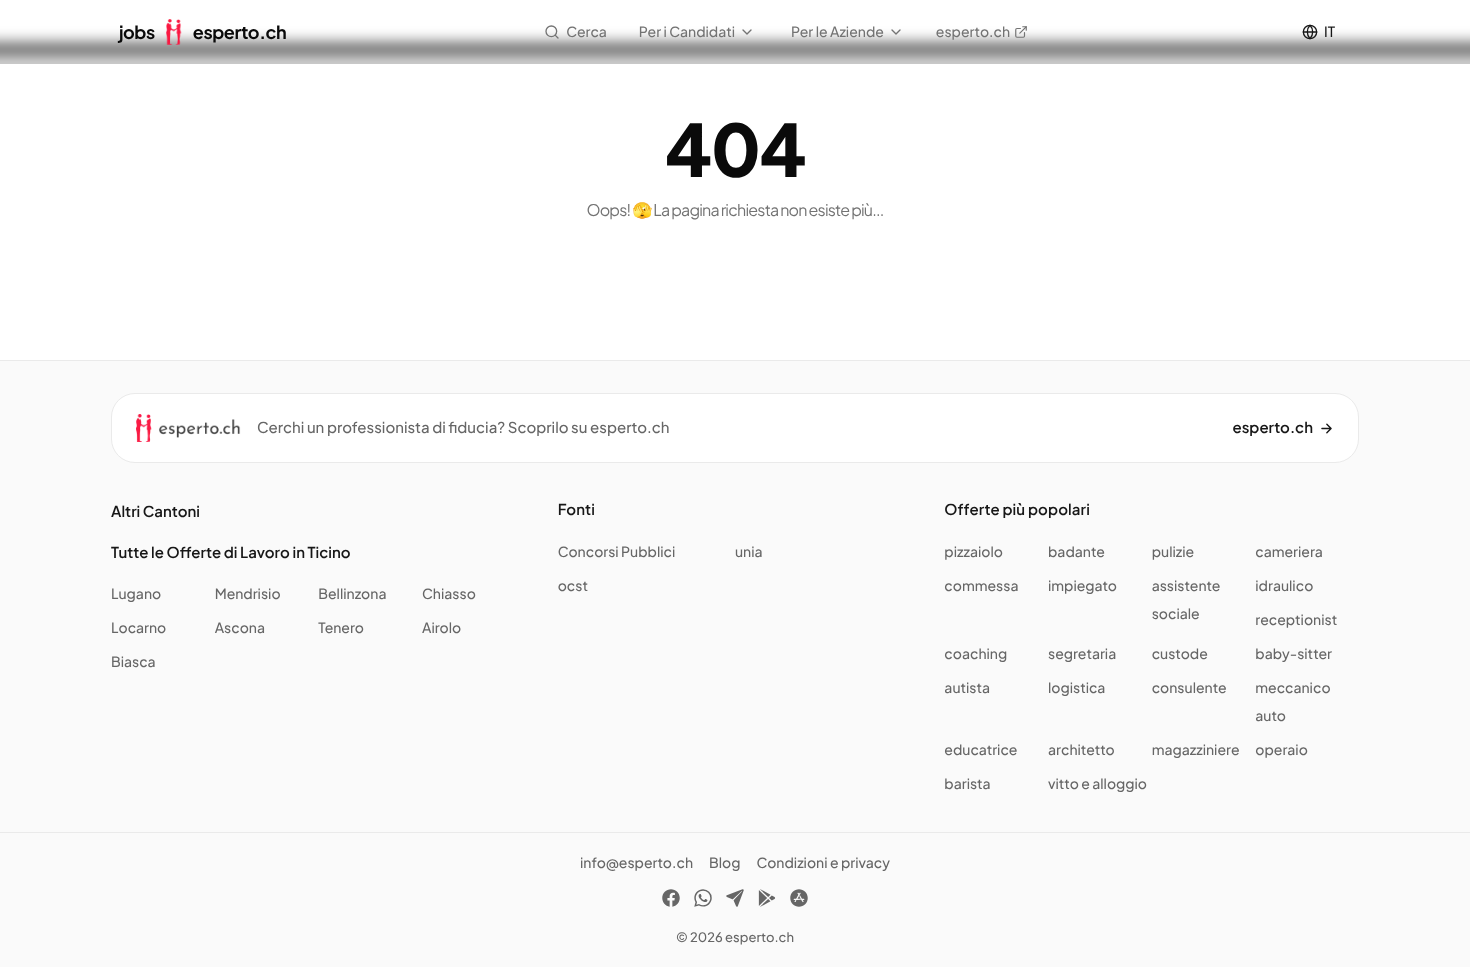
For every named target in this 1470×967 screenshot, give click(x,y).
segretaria (1082, 654)
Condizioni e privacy (823, 863)
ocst (573, 586)
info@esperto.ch (636, 863)
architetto (1081, 750)
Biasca (133, 662)
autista (967, 688)
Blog (724, 863)
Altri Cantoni (155, 511)
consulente (1189, 688)
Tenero (341, 628)
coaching (975, 654)
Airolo (441, 628)
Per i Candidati (687, 32)
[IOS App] (799, 901)
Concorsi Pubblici (617, 552)
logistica (1076, 688)
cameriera (1289, 552)
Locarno (138, 628)
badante (1076, 552)
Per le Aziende (837, 32)
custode (1180, 654)
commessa (981, 586)
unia (749, 552)
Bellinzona (352, 594)
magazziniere (1196, 750)
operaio (1281, 750)
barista (967, 784)
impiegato (1082, 586)
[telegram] (735, 901)
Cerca (586, 32)
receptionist (1296, 620)
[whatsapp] (703, 901)
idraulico (1284, 586)
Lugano (136, 594)
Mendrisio (248, 594)
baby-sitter (1293, 654)
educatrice (980, 750)
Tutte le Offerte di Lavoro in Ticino (231, 552)
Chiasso (449, 594)
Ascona (240, 628)
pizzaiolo (973, 552)
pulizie (1173, 552)
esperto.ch (973, 32)
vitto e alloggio (1097, 784)
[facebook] (671, 901)
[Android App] (767, 901)
